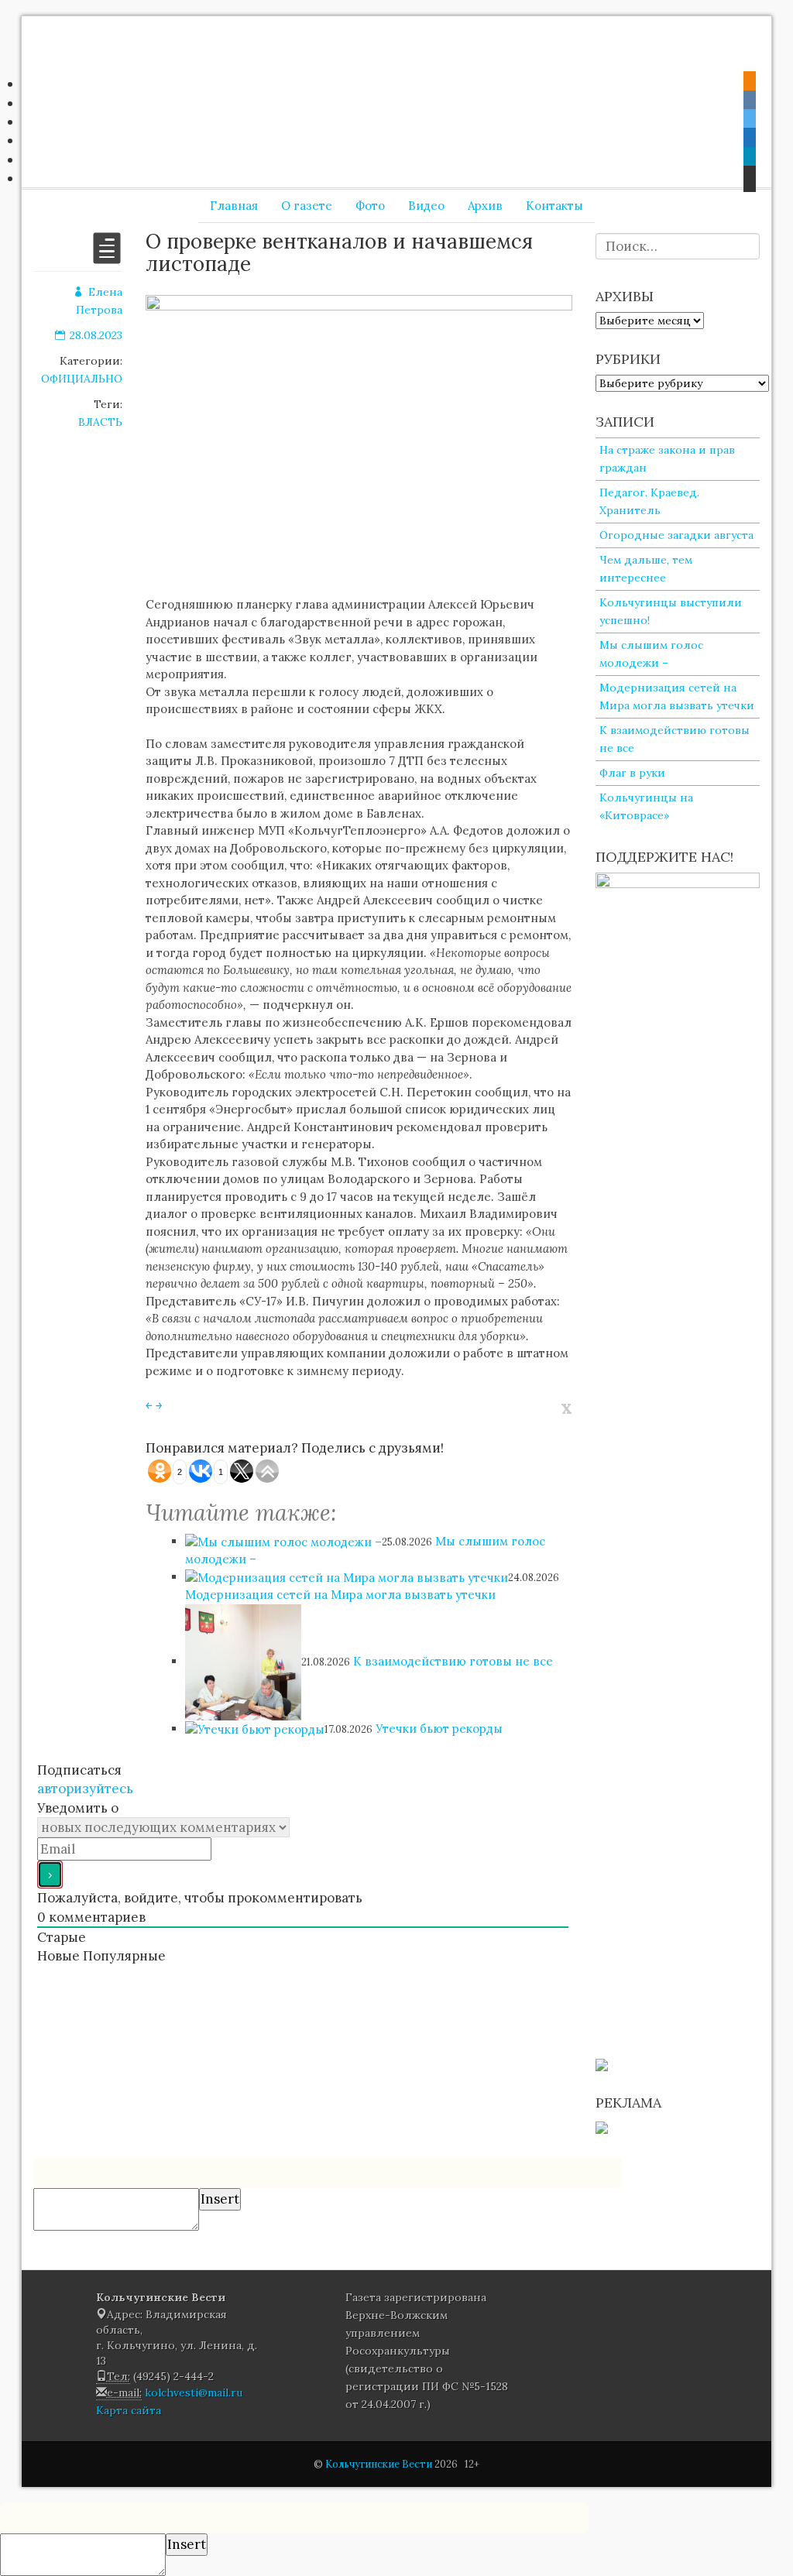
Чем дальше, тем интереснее (646, 569)
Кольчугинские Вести (379, 2464)
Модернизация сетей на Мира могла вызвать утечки (340, 1595)
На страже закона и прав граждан (667, 459)
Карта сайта (129, 2410)
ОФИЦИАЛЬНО (82, 379)
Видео (426, 206)
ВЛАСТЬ (100, 422)
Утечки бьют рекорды (439, 1729)
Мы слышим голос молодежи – (651, 654)
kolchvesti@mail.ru (194, 2392)
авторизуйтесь (85, 1789)
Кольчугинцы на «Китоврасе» (646, 806)
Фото (370, 206)
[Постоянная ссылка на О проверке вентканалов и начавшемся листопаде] (107, 258)
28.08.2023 (96, 335)
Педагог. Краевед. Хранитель (649, 501)
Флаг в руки (632, 773)
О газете (307, 206)
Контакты (554, 206)
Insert (220, 2199)
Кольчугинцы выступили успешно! (671, 611)
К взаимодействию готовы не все (453, 1661)
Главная (234, 206)
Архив (485, 206)
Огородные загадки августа (676, 535)
